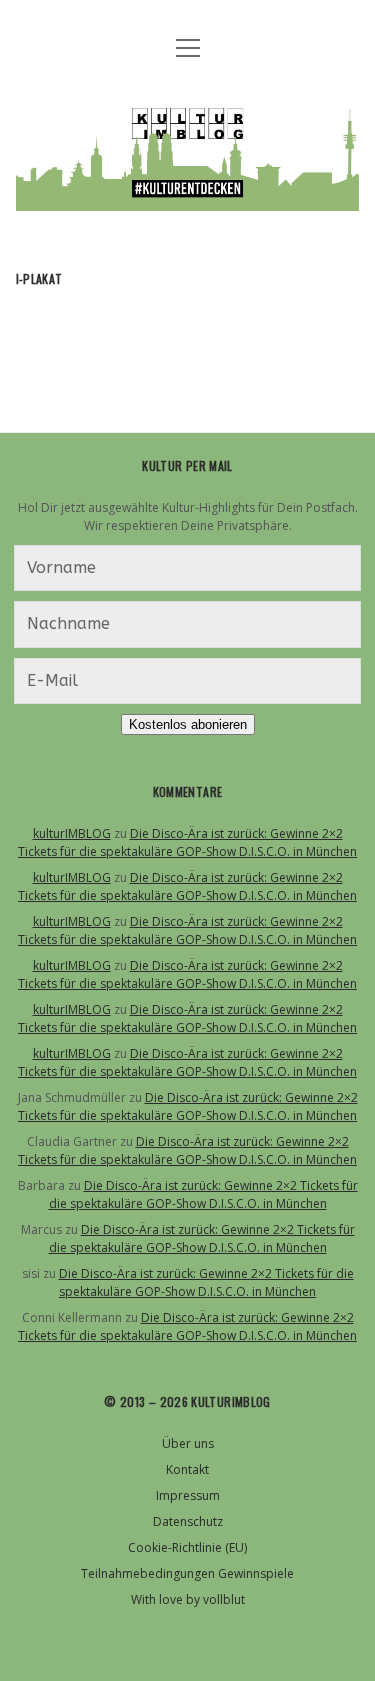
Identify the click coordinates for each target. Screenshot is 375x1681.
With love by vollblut (188, 1599)
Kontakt (187, 1469)
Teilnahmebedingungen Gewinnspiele (187, 1573)
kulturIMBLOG (72, 833)
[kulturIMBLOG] (188, 196)
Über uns (188, 1443)
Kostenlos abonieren (188, 724)
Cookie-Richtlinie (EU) (187, 1547)
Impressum (188, 1495)
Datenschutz (188, 1521)
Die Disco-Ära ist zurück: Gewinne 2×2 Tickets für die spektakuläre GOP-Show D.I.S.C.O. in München (187, 842)
